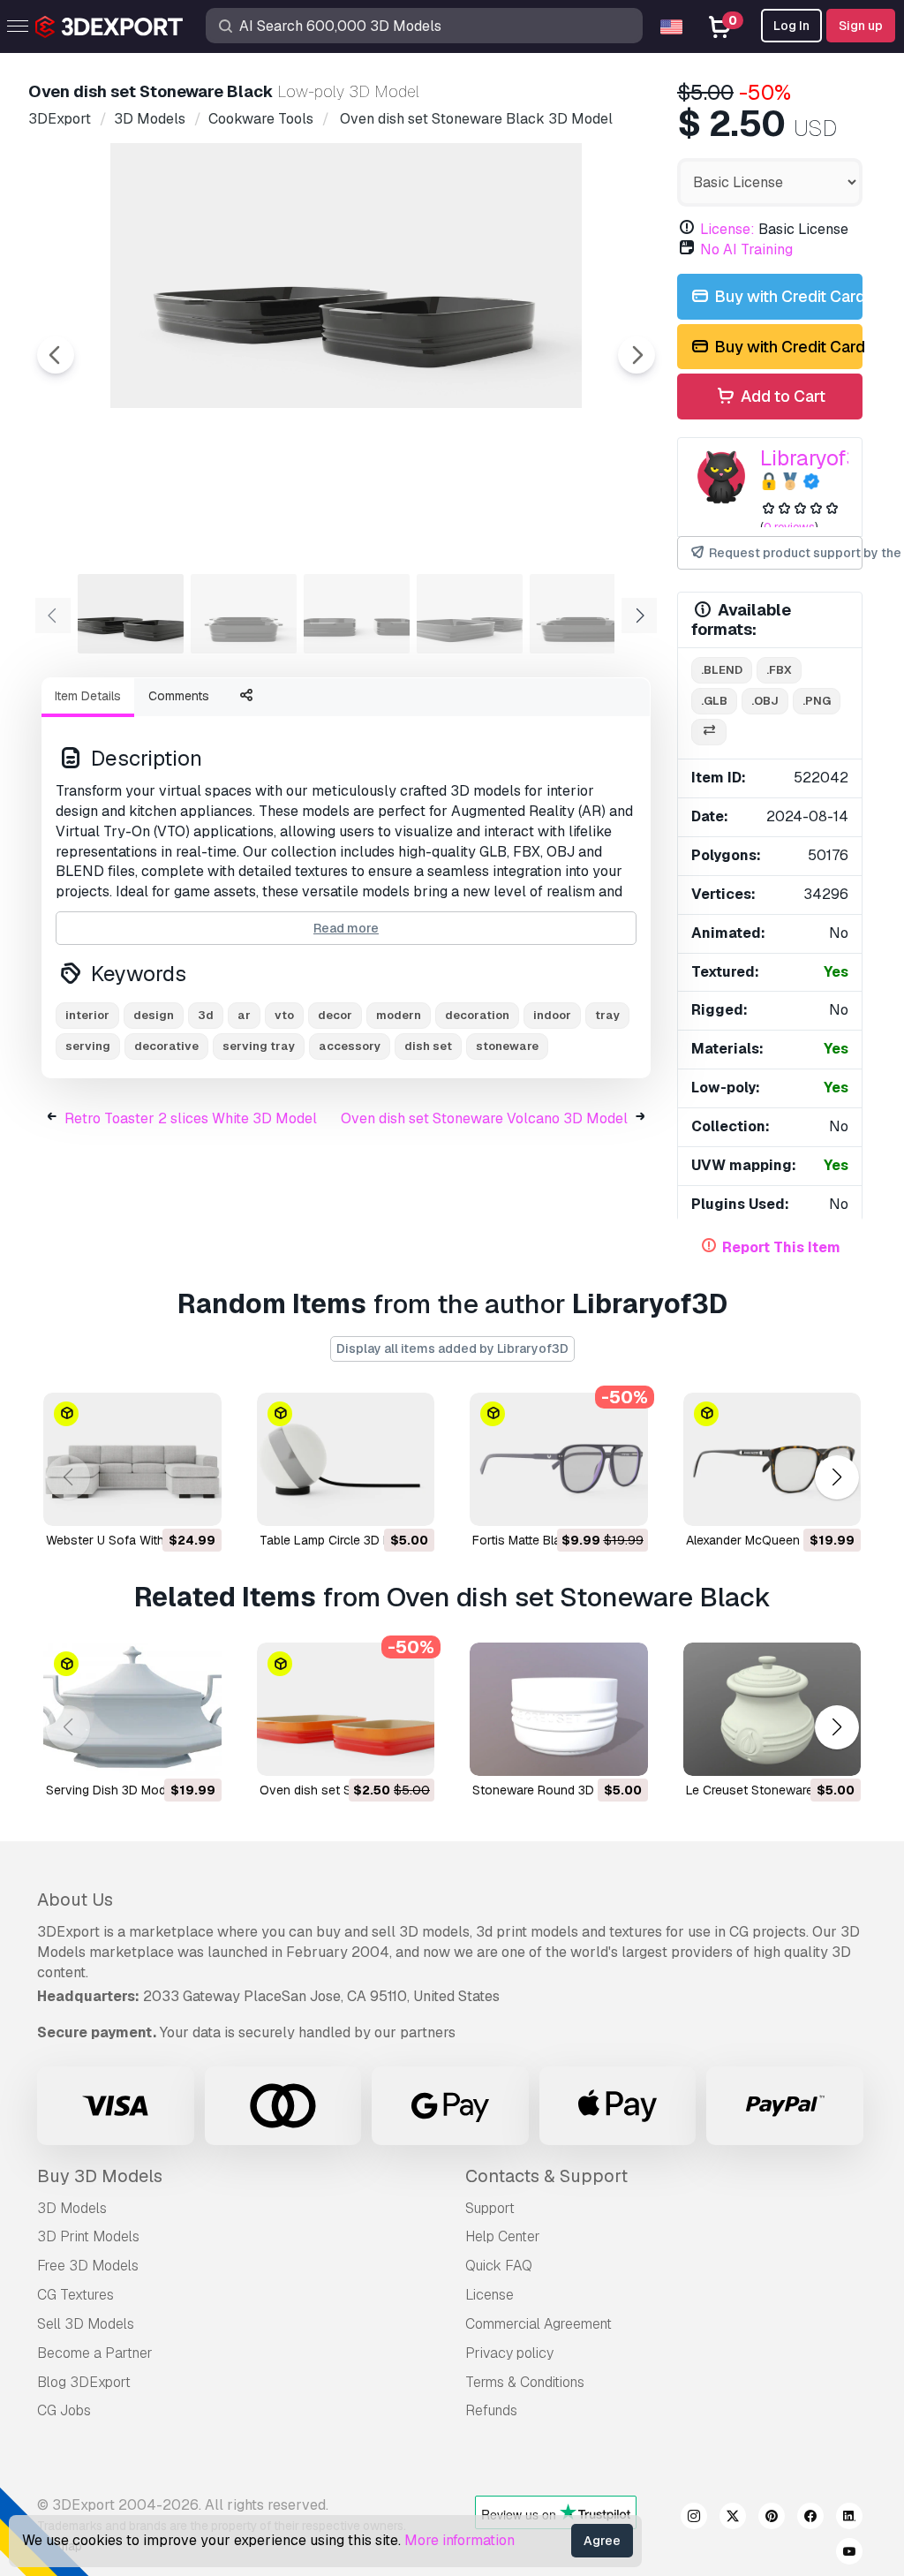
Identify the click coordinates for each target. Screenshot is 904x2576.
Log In (791, 26)
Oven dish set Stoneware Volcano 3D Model (484, 1118)
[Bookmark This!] (196, 1501)
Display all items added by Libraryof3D (452, 1348)
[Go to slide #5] (583, 614)
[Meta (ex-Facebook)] (810, 2519)
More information (460, 2540)
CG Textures (75, 2295)
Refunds (491, 2410)
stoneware (507, 1046)
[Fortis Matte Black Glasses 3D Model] (559, 1459)
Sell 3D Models (86, 2324)
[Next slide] (637, 355)
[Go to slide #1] (131, 614)
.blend (722, 670)
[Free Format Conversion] (709, 733)
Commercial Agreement (539, 2324)
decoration (477, 1015)
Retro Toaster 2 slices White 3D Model (191, 1118)
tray (607, 1015)
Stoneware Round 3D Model (552, 1790)
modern (399, 1015)
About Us (75, 1900)
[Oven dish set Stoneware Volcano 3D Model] (346, 1709)
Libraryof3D (817, 458)
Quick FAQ (499, 2266)
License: (727, 229)
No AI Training (746, 249)
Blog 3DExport (84, 2382)
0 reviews (789, 527)
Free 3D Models (88, 2266)
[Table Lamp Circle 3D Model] (346, 1459)
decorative (166, 1046)
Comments (179, 696)
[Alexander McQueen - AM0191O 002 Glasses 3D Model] (772, 1459)
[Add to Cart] (160, 1501)
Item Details (88, 696)
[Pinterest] (772, 2519)
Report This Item (781, 1247)
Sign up (861, 26)
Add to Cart (781, 396)
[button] (836, 1477)
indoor (552, 1015)
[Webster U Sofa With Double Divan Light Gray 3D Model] (132, 1459)
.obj (765, 701)
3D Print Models (88, 2236)
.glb (714, 701)
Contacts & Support (546, 2176)
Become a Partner (95, 2353)
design (154, 1015)
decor (335, 1015)
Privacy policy (509, 2353)
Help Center (503, 2236)
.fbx (779, 670)
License (490, 2295)
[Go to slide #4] (470, 614)
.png (817, 701)
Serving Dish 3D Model (111, 1790)
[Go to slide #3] (357, 614)
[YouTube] (849, 2554)
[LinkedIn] (849, 2519)
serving (88, 1046)
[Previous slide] (56, 355)
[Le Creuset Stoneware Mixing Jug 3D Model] (772, 1709)
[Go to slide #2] (244, 614)
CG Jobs (64, 2410)
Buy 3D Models (100, 2176)
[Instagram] (694, 2519)
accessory (350, 1046)
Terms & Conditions (525, 2382)
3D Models (72, 2208)
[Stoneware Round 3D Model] (559, 1709)
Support (490, 2208)
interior (87, 1015)
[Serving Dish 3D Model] (132, 1709)
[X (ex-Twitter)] (733, 2519)
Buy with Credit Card (787, 296)
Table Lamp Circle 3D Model (339, 1540)
